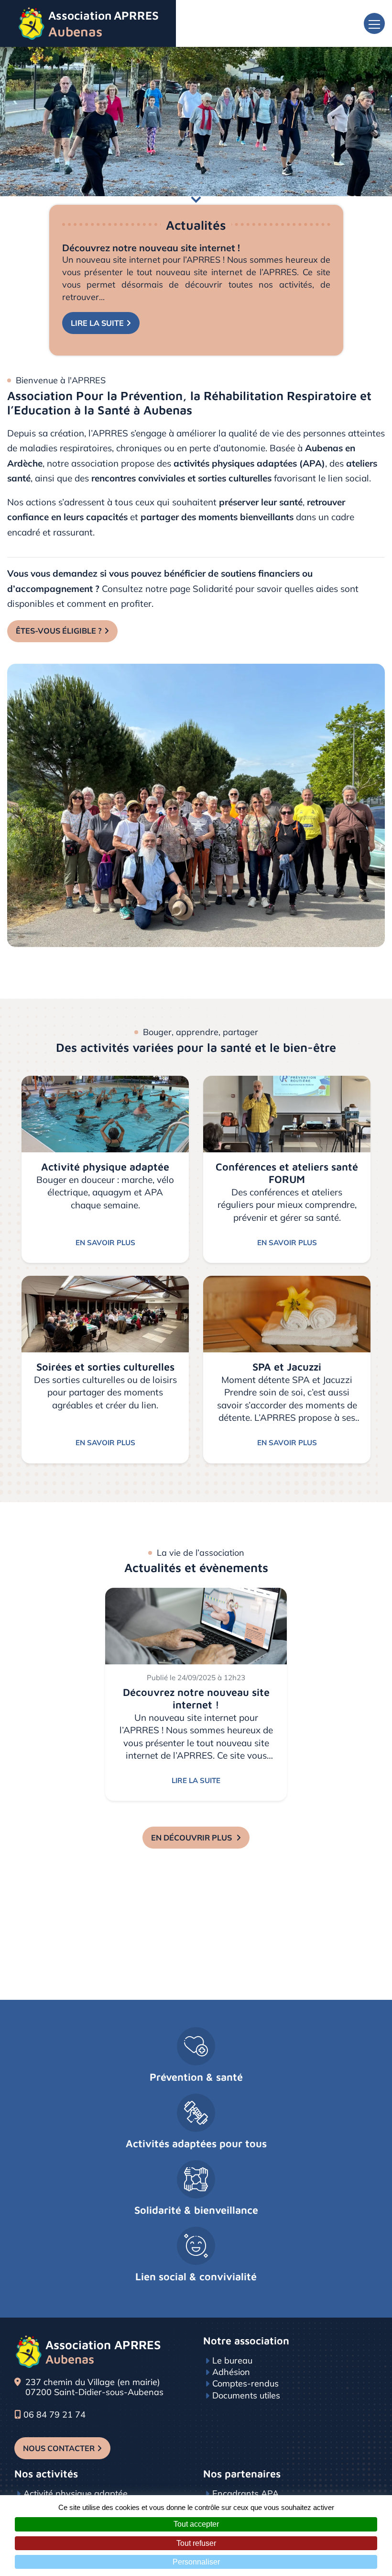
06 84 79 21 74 (54, 2415)
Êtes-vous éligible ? (59, 631)
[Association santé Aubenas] (196, 804)
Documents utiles (246, 2395)
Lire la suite (97, 323)
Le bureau (232, 2360)
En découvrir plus (192, 1838)
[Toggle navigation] (374, 23)
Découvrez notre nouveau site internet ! (151, 248)
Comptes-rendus (245, 2383)
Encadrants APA (245, 2493)
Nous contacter (59, 2448)
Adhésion (231, 2372)
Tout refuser (196, 2543)
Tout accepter (196, 2524)
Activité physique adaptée (76, 2493)
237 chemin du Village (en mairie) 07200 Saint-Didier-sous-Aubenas (94, 2387)
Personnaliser (196, 2562)
